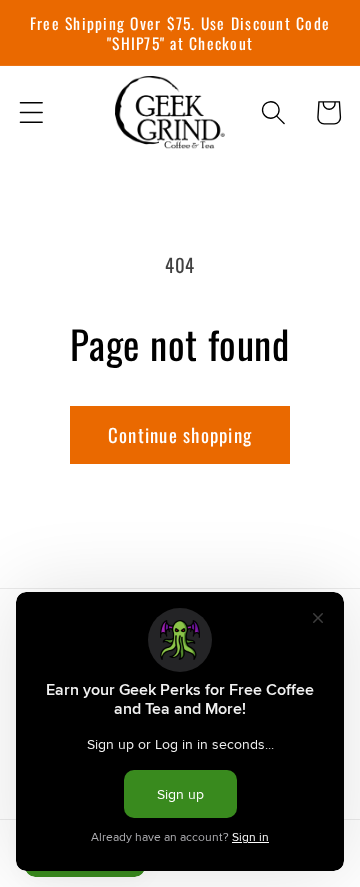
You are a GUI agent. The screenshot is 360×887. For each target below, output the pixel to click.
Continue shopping (180, 434)
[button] (31, 112)
